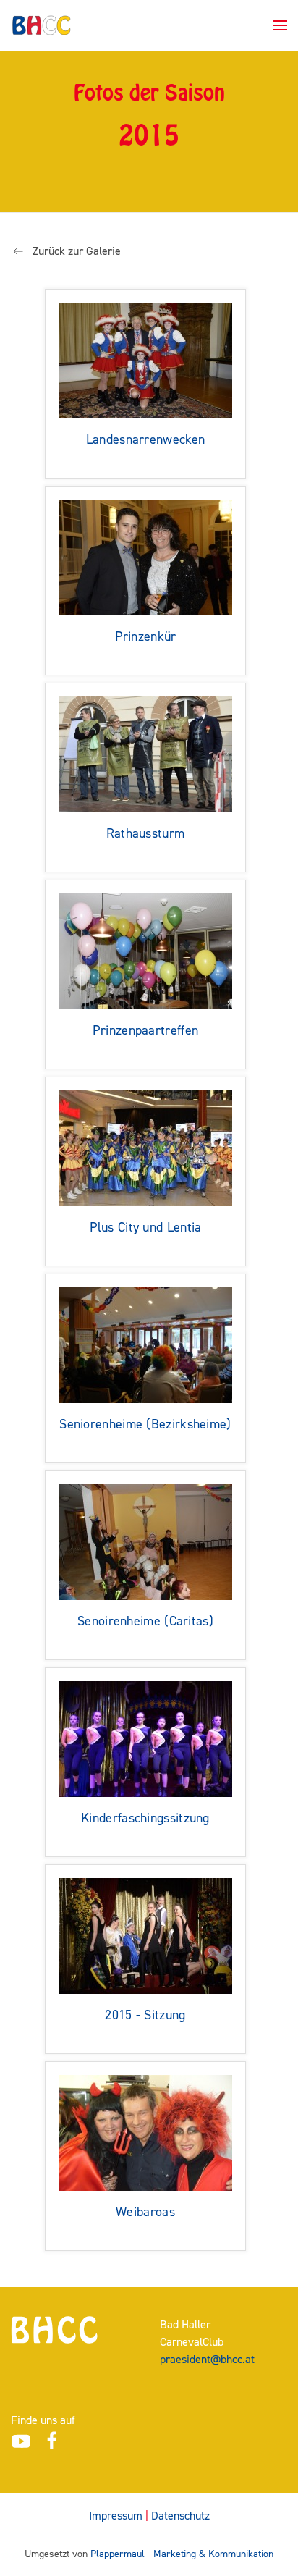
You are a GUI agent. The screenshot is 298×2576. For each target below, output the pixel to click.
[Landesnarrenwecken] (145, 359)
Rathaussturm (146, 834)
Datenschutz (180, 2516)
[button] (280, 25)
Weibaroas (145, 2212)
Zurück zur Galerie (77, 251)
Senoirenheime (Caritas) (145, 1621)
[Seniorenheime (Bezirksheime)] (145, 1344)
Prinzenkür (146, 637)
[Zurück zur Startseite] (42, 25)
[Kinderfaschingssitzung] (145, 1738)
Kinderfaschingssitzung (145, 1818)
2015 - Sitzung (145, 2015)
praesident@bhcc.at (207, 2359)
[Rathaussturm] (145, 753)
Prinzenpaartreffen (145, 1031)
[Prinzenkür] (145, 556)
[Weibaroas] (145, 2132)
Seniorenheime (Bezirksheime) (145, 1424)
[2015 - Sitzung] (145, 1935)
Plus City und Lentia (146, 1228)
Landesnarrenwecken (145, 440)
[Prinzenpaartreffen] (145, 950)
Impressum (116, 2516)
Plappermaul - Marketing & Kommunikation (182, 2554)
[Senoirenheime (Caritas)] (145, 1541)
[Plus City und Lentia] (145, 1147)
